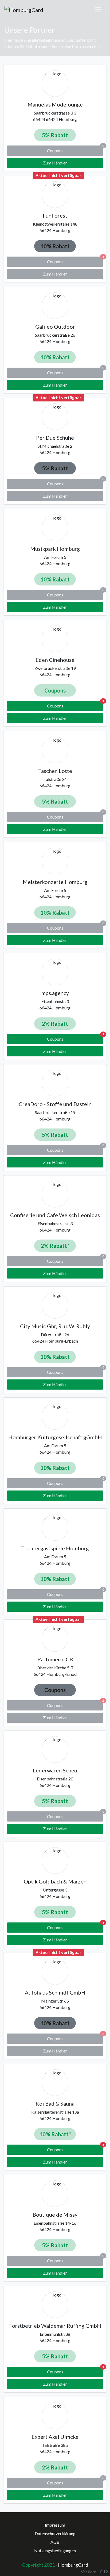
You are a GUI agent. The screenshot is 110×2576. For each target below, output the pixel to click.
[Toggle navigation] (98, 10)
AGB (55, 2542)
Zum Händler (55, 163)
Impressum (55, 2525)
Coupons (75, 705)
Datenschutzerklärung (55, 2533)
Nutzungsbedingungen (55, 2551)
